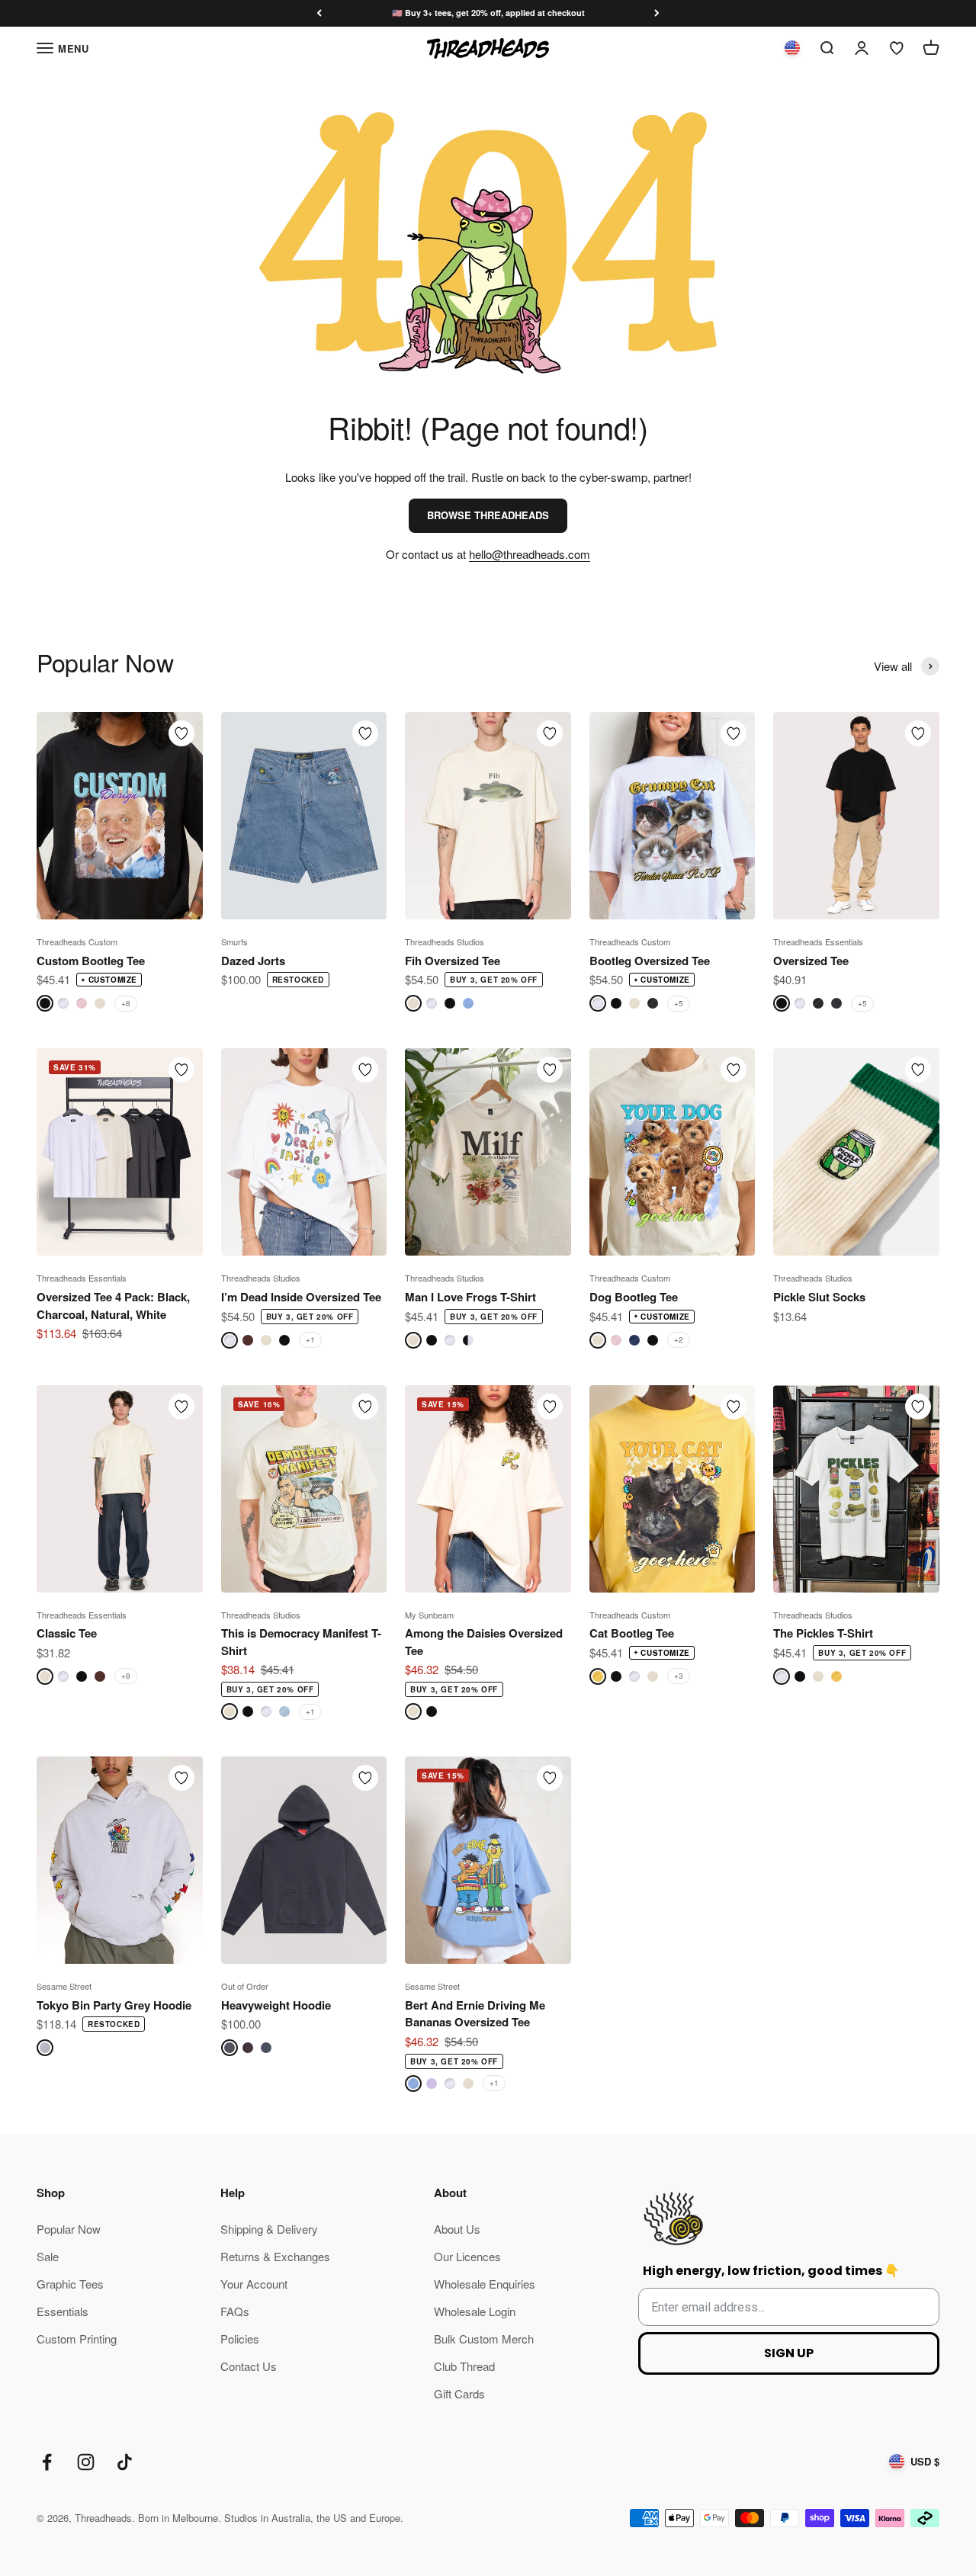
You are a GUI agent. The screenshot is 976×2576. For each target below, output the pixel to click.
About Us (457, 2229)
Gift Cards (459, 2393)
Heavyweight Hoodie (276, 2005)
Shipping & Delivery (269, 2229)
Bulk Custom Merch (484, 2339)
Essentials (63, 2311)
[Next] (657, 13)
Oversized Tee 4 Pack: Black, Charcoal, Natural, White (113, 1306)
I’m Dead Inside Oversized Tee (301, 1297)
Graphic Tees (70, 2284)
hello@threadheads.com (530, 554)
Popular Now (69, 2229)
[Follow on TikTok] (125, 2462)
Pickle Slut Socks (819, 1297)
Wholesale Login (475, 2311)
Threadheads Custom (77, 942)
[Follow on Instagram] (86, 2462)
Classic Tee (67, 1633)
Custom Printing (77, 2339)
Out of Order (245, 1986)
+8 (126, 1003)
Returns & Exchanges (275, 2256)
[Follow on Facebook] (47, 2462)
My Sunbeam (429, 1615)
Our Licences (467, 2256)
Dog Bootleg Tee (634, 1297)
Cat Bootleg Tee (632, 1633)
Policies (240, 2339)
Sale (48, 2256)
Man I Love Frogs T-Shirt (470, 1297)
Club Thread (464, 2366)
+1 (310, 1339)
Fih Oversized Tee (453, 961)
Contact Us (249, 2366)
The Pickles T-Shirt (823, 1633)
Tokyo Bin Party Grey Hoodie (114, 2005)
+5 (679, 1003)
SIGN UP (789, 2353)
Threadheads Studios (445, 942)
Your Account (254, 2284)
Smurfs (234, 942)
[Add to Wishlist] (181, 733)
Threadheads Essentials (818, 942)
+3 (679, 1676)
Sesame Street (64, 1986)
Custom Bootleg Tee (91, 961)
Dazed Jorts (253, 961)
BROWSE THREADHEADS (488, 515)
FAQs (235, 2311)
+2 (679, 1339)
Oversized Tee (811, 961)
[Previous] (319, 13)
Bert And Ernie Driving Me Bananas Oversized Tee (475, 2014)
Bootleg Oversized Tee (650, 961)
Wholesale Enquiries (485, 2284)
